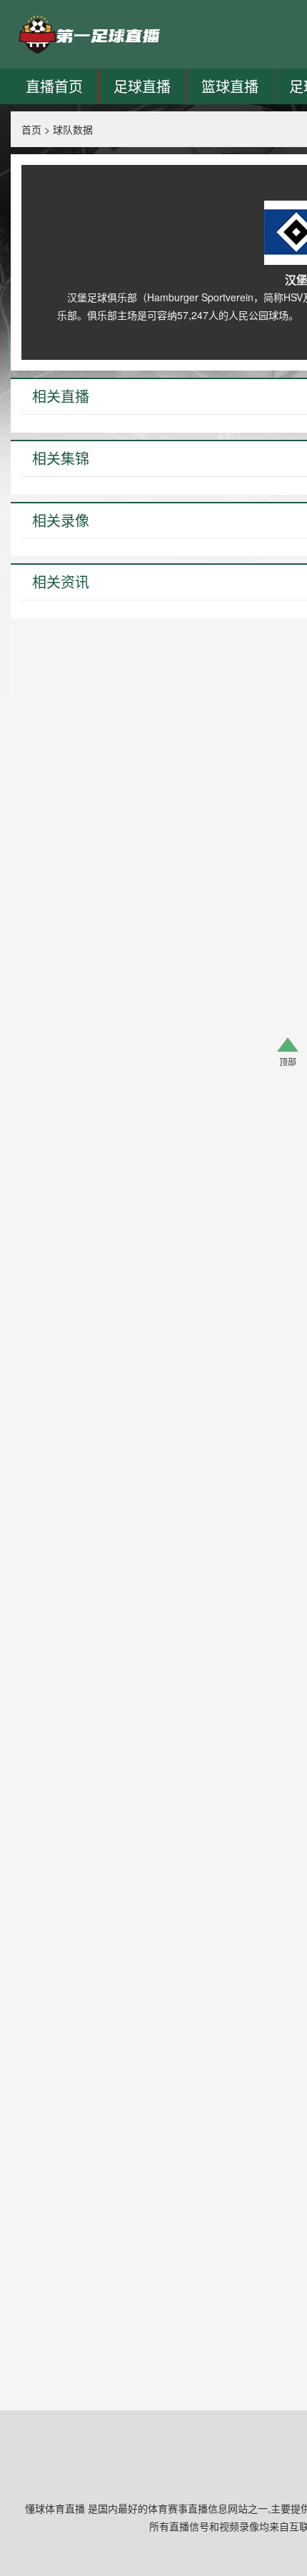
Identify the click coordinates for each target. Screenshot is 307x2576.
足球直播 (142, 86)
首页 (31, 129)
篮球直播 (230, 86)
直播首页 (54, 86)
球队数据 (73, 129)
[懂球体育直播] (89, 34)
